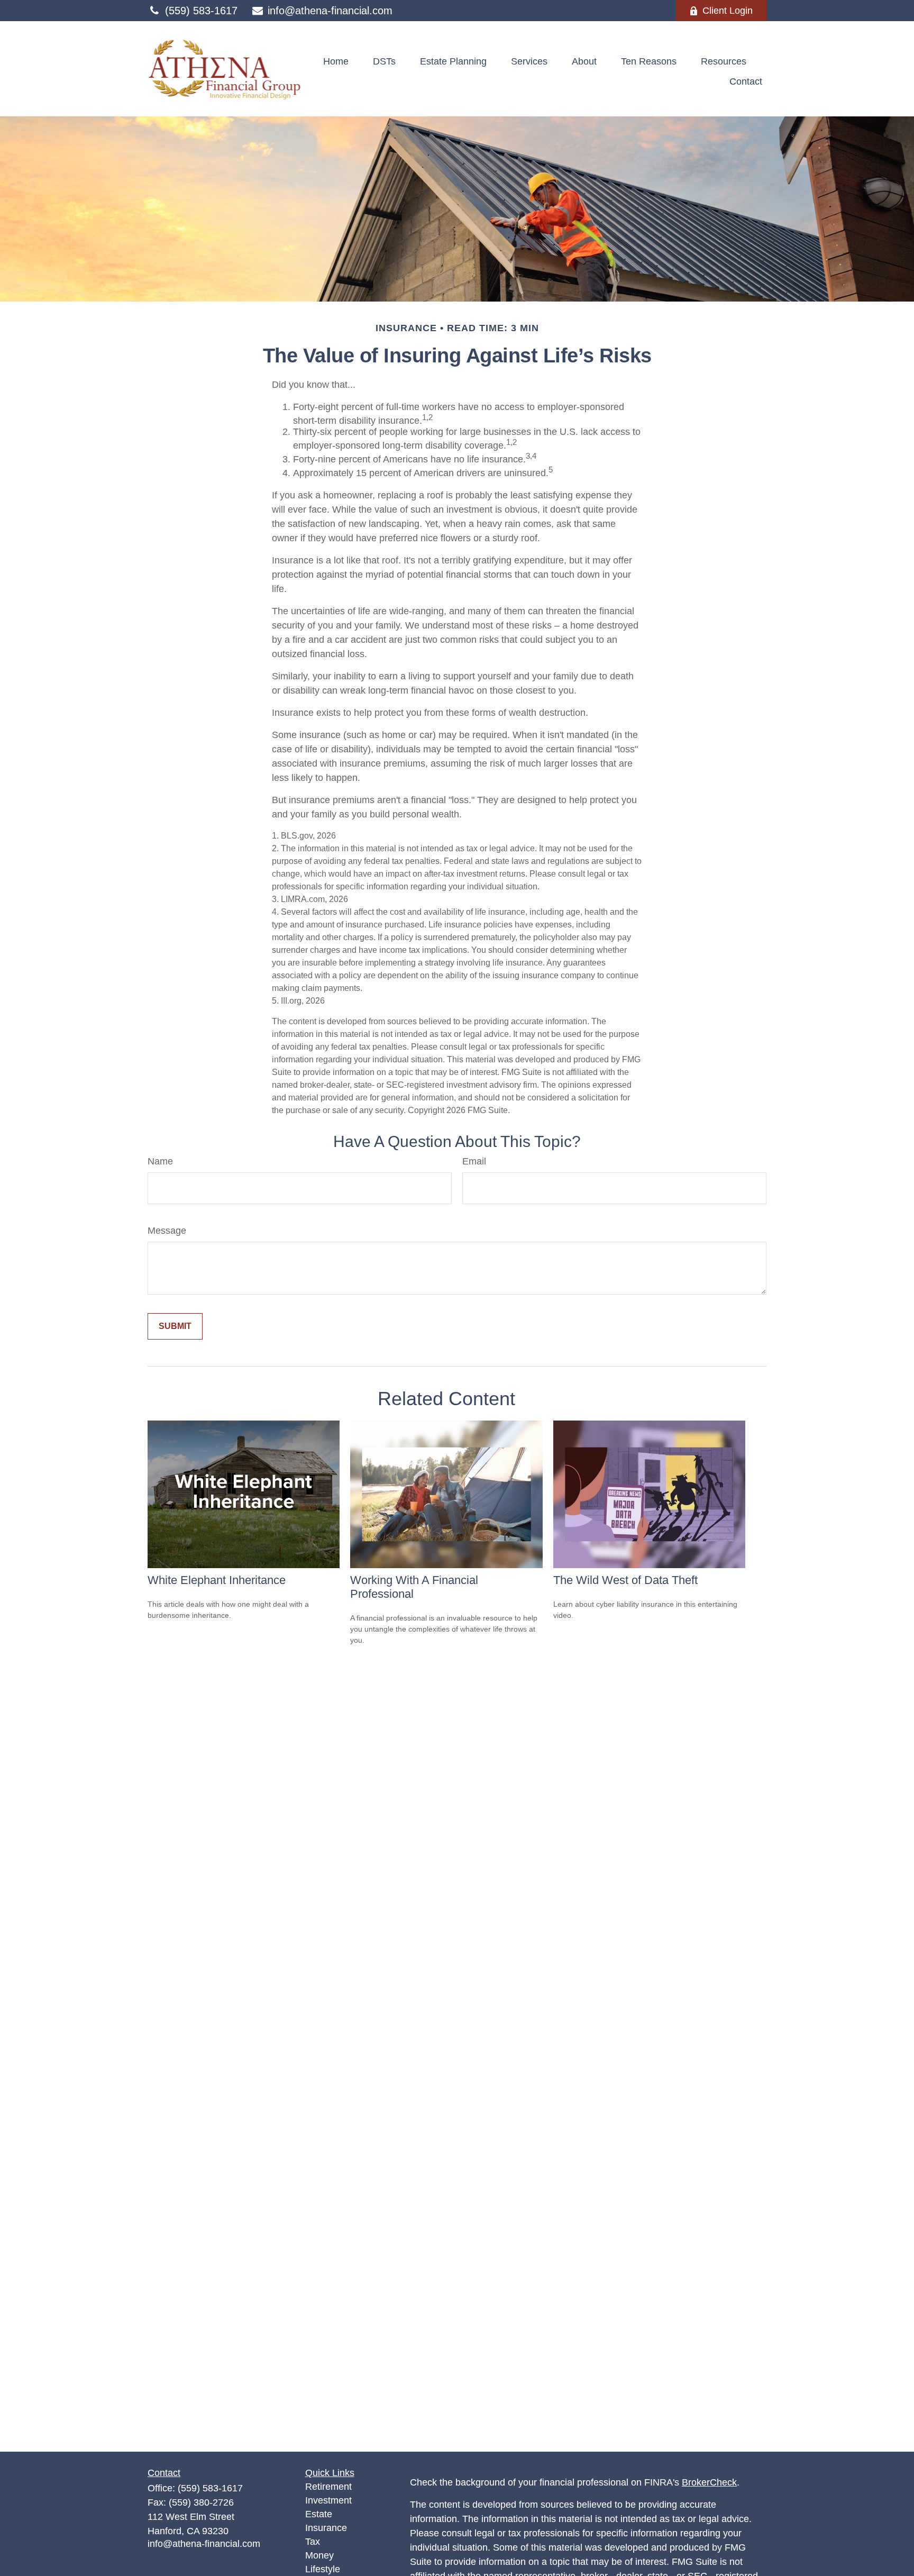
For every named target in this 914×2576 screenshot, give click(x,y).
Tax (313, 2542)
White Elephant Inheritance (217, 1580)
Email (474, 1161)
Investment (328, 2500)
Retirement (328, 2487)
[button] (336, 61)
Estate (319, 2514)
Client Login (728, 11)
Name (160, 1161)
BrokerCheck (709, 2482)
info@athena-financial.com (330, 11)
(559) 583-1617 (201, 11)
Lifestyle (323, 2569)
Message (167, 1231)
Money (319, 2555)
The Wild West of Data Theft (625, 1580)
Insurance (326, 2528)
